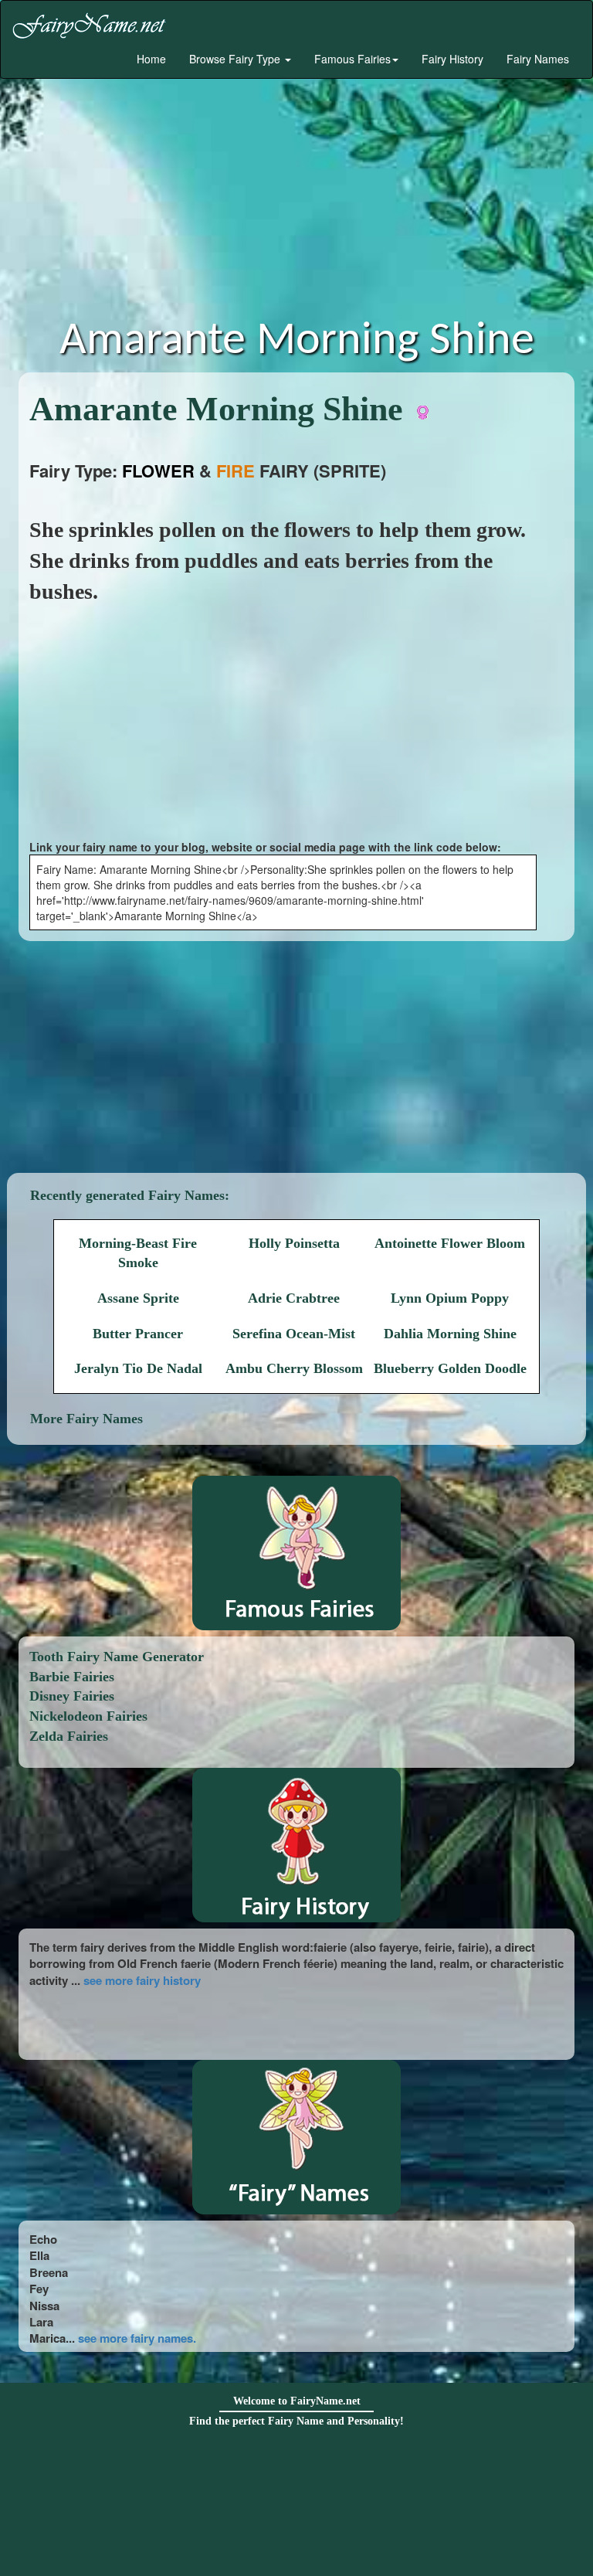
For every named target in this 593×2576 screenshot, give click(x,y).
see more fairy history (142, 1980)
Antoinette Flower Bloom (450, 1243)
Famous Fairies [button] (352, 59)
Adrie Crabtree (294, 1298)
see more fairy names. (137, 2338)
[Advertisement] (296, 202)
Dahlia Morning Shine (450, 1334)
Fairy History (452, 59)
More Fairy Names (86, 1419)
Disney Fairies (72, 1696)
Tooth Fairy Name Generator (117, 1657)
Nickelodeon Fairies (88, 1716)
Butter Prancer (138, 1334)
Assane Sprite (138, 1298)
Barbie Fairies (72, 1677)
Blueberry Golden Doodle (450, 1368)
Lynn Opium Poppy (450, 1298)
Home (150, 59)
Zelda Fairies (69, 1736)
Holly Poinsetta (294, 1243)
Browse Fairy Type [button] (236, 59)
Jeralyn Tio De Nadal (138, 1368)
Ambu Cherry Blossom (294, 1368)
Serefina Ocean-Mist (294, 1334)
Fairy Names (538, 59)
